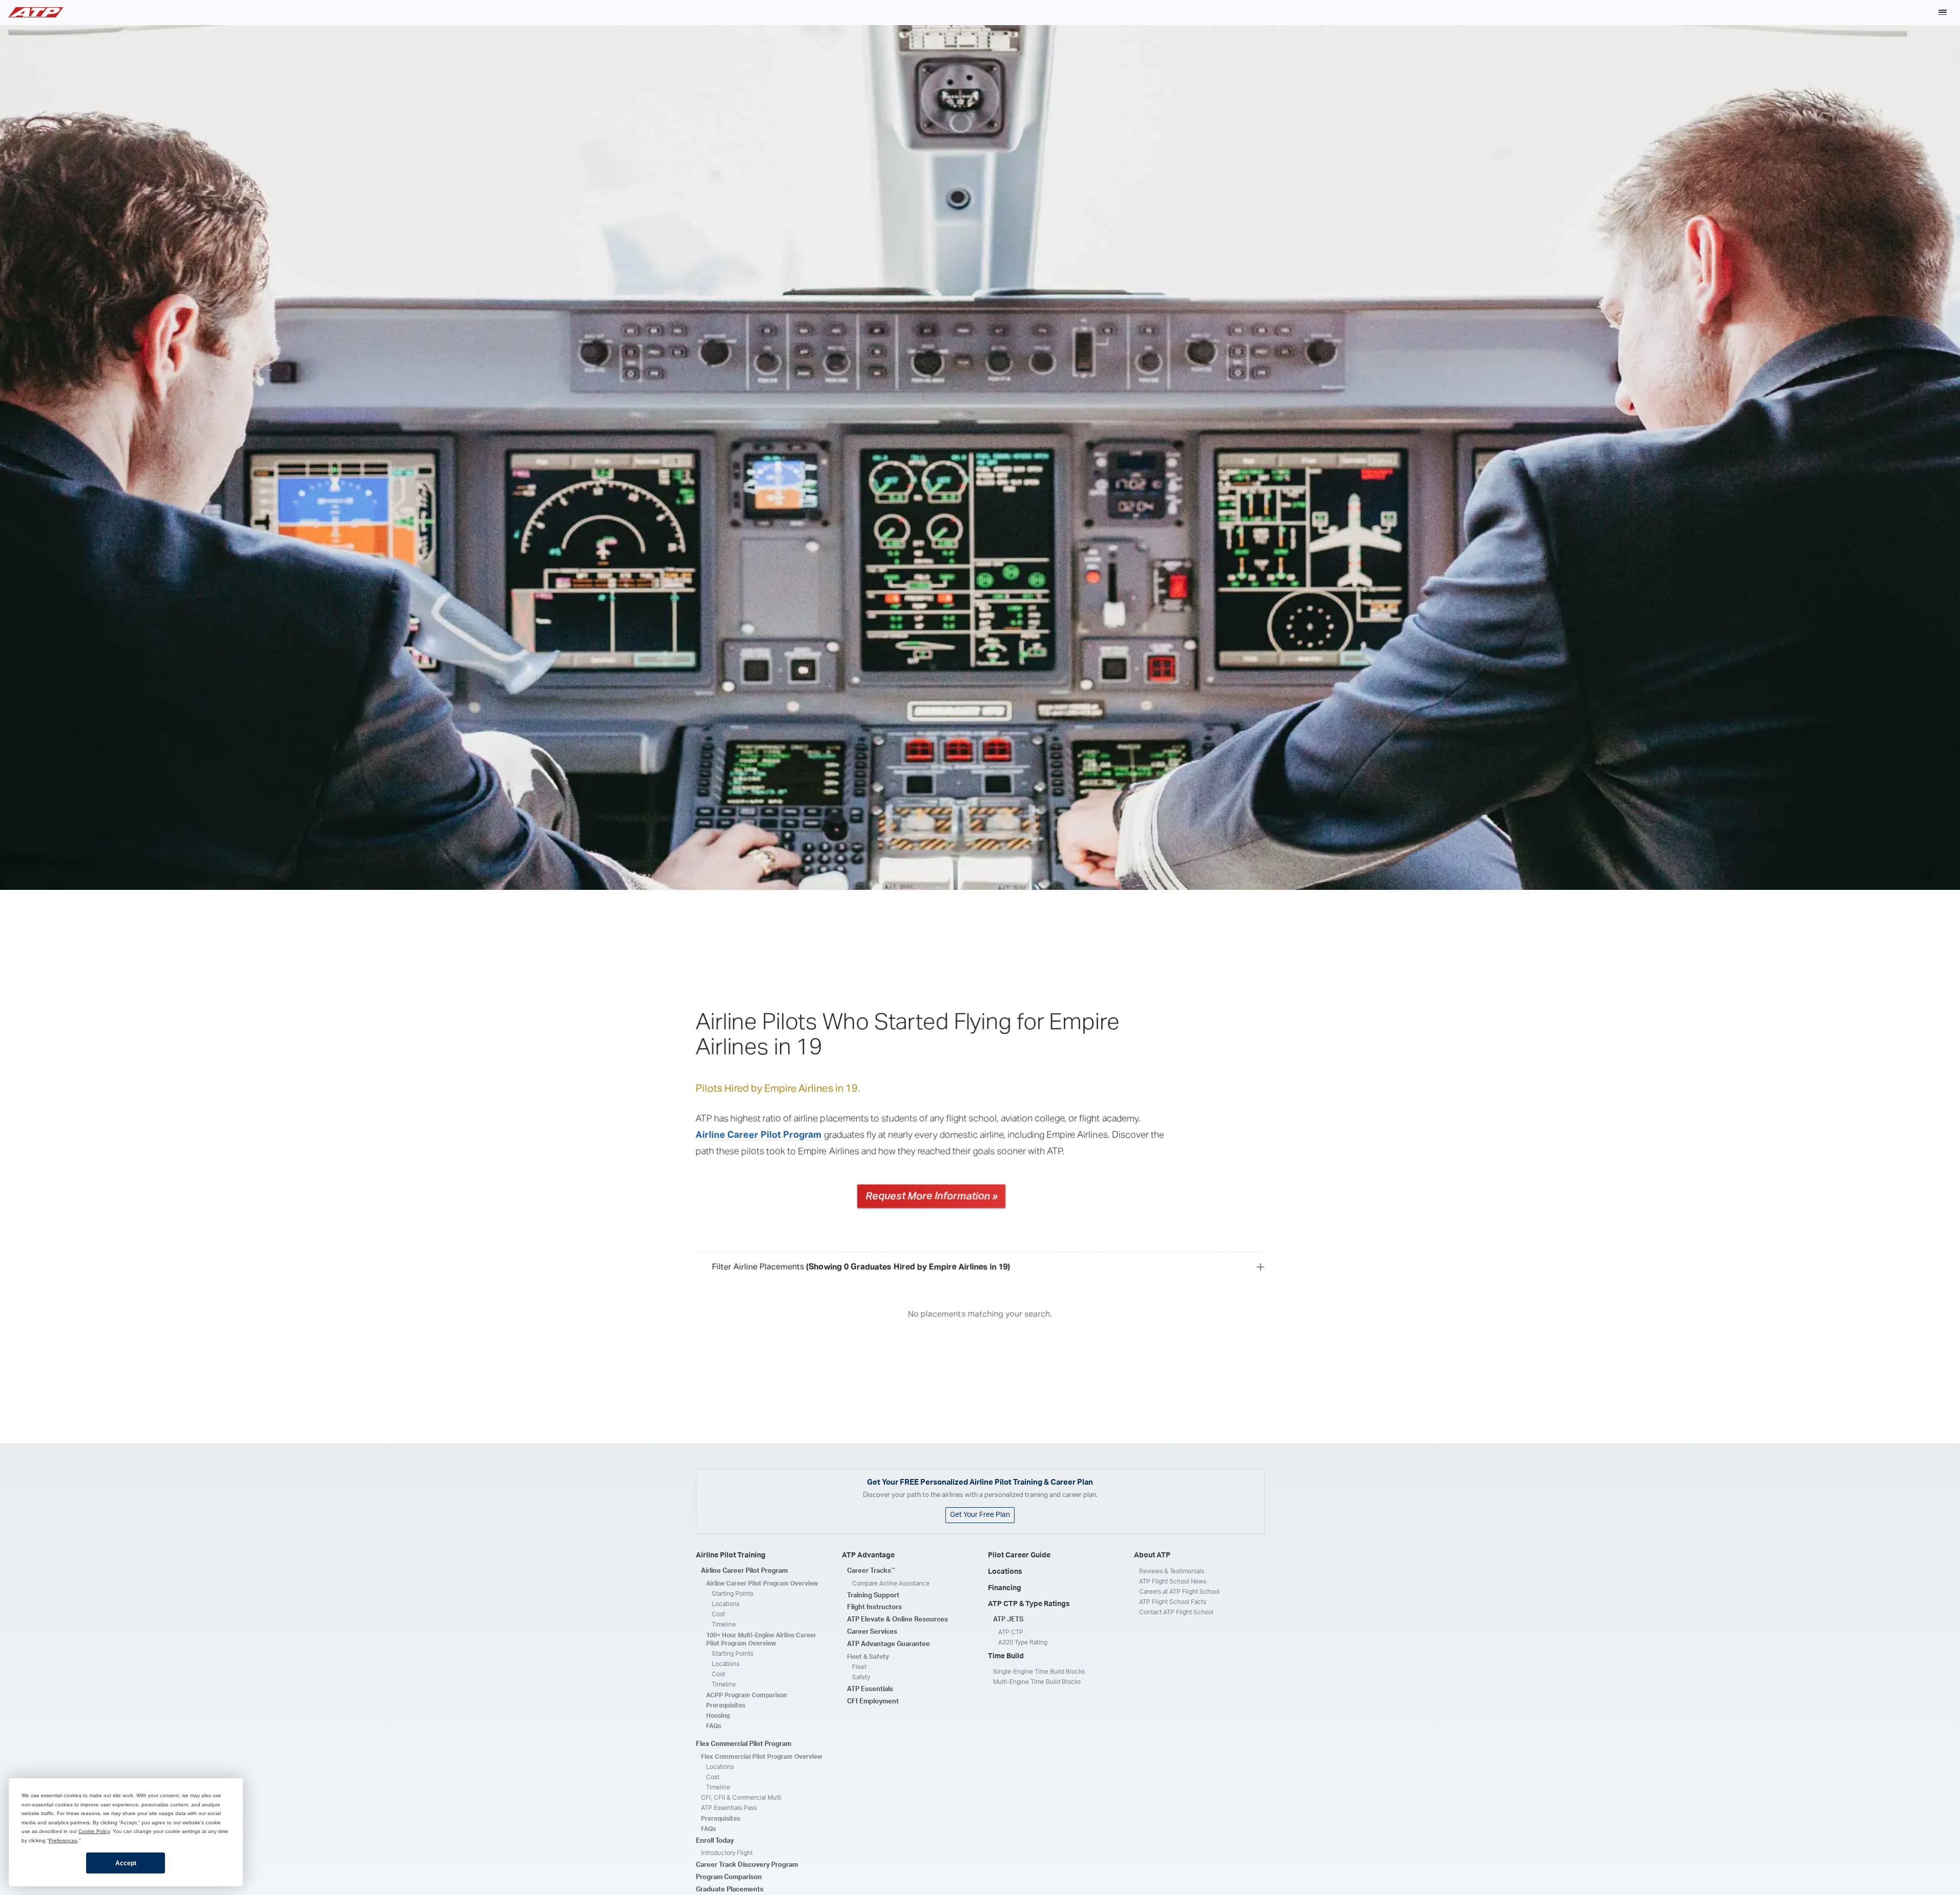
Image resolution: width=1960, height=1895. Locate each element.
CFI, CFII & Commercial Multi (741, 1798)
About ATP (1152, 1555)
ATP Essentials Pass (729, 1808)
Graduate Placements (730, 1890)
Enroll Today (715, 1841)
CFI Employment (873, 1702)
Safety (861, 1677)
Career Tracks (871, 1571)
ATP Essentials (870, 1689)
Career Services (872, 1632)
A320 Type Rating (1023, 1642)
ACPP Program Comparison (747, 1695)
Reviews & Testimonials (1172, 1571)
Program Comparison (729, 1877)
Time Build (1006, 1656)
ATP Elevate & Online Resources (898, 1620)
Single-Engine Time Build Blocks (1039, 1672)
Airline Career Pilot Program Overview (762, 1584)
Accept (126, 1863)
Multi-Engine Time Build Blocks (1037, 1682)
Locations (726, 1604)
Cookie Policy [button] (94, 1831)
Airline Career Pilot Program (759, 1135)
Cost (718, 1614)
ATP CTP (1011, 1632)
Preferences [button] (63, 1840)
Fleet (859, 1667)
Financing (1005, 1588)
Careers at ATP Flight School (1179, 1592)
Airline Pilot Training (731, 1555)
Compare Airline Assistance (891, 1584)
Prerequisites (726, 1705)
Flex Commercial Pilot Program (744, 1744)
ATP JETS (1008, 1620)
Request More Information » (931, 1196)
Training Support (873, 1596)
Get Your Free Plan (980, 1515)
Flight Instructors (874, 1607)
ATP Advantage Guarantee (889, 1644)
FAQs (714, 1726)
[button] (1943, 12)
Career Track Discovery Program (747, 1865)
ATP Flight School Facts (1173, 1602)
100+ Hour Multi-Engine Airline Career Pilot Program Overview (761, 1639)
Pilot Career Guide (1019, 1555)
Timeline (724, 1625)
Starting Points (733, 1594)
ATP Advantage (868, 1555)
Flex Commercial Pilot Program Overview (761, 1757)
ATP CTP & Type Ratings (1029, 1604)
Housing (718, 1716)
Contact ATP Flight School (1176, 1612)
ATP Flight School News (1173, 1581)
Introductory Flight (727, 1853)
